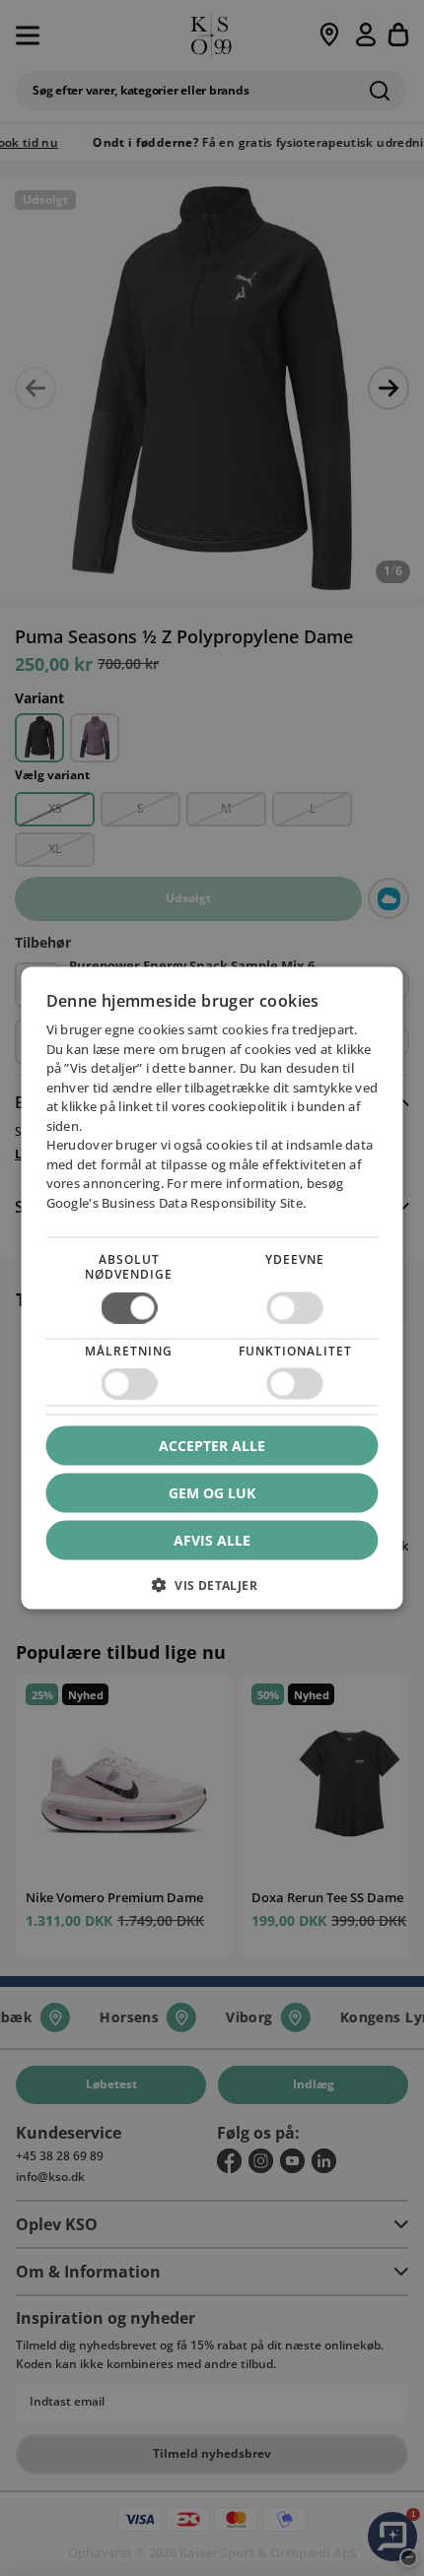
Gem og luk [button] (212, 1493)
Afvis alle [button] (212, 1540)
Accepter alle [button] (212, 1446)
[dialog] (212, 1288)
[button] (212, 1592)
